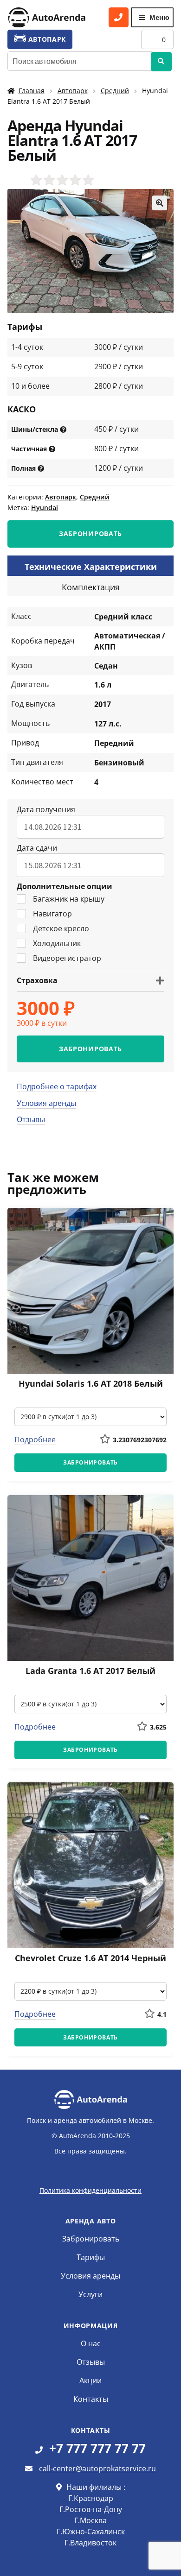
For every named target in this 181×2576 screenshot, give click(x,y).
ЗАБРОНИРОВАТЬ (90, 534)
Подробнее (35, 1440)
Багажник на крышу (69, 899)
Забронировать (91, 2239)
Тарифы (91, 2257)
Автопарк (73, 91)
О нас (91, 2343)
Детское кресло (61, 928)
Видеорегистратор (67, 958)
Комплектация (91, 587)
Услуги (90, 2294)
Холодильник (57, 943)
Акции (90, 2380)
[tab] (90, 566)
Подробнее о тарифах (57, 1086)
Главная (32, 91)
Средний (115, 91)
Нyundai (45, 508)
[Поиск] (161, 62)
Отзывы (31, 1119)
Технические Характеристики (91, 567)
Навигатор (52, 914)
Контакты (91, 2399)
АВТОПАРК (46, 39)
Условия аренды (46, 1103)
